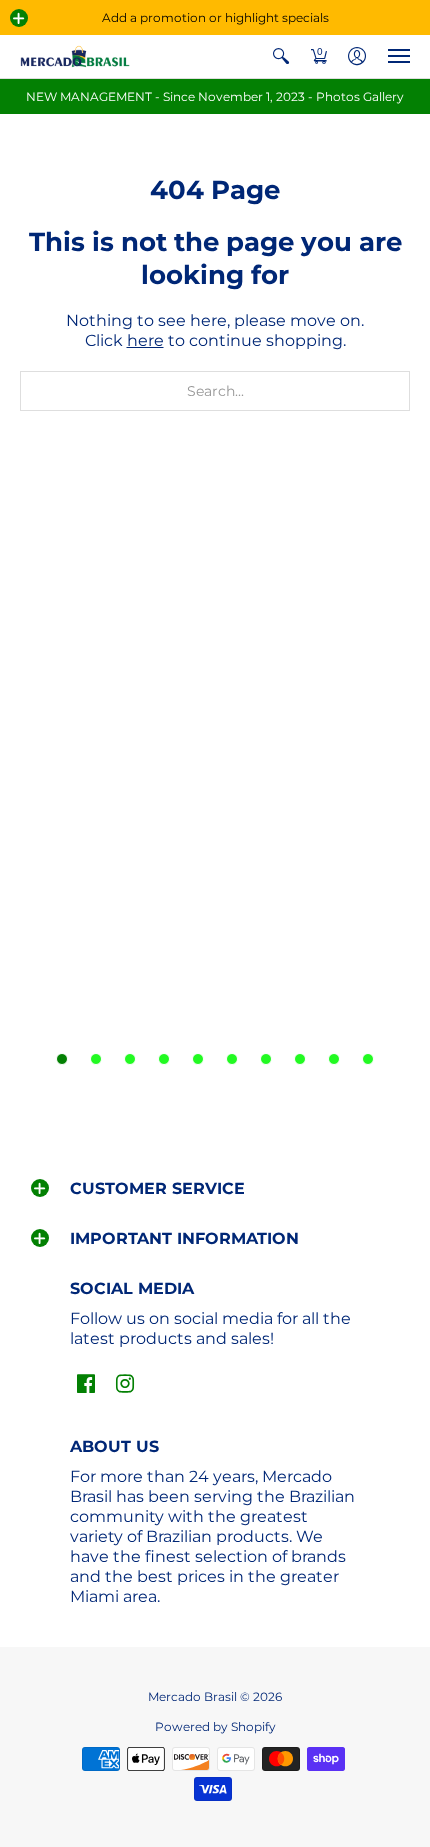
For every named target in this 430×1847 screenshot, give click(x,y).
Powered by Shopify (215, 1726)
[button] (19, 18)
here (145, 340)
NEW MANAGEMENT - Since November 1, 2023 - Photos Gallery (215, 96)
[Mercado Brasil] (75, 56)
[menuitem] (281, 56)
